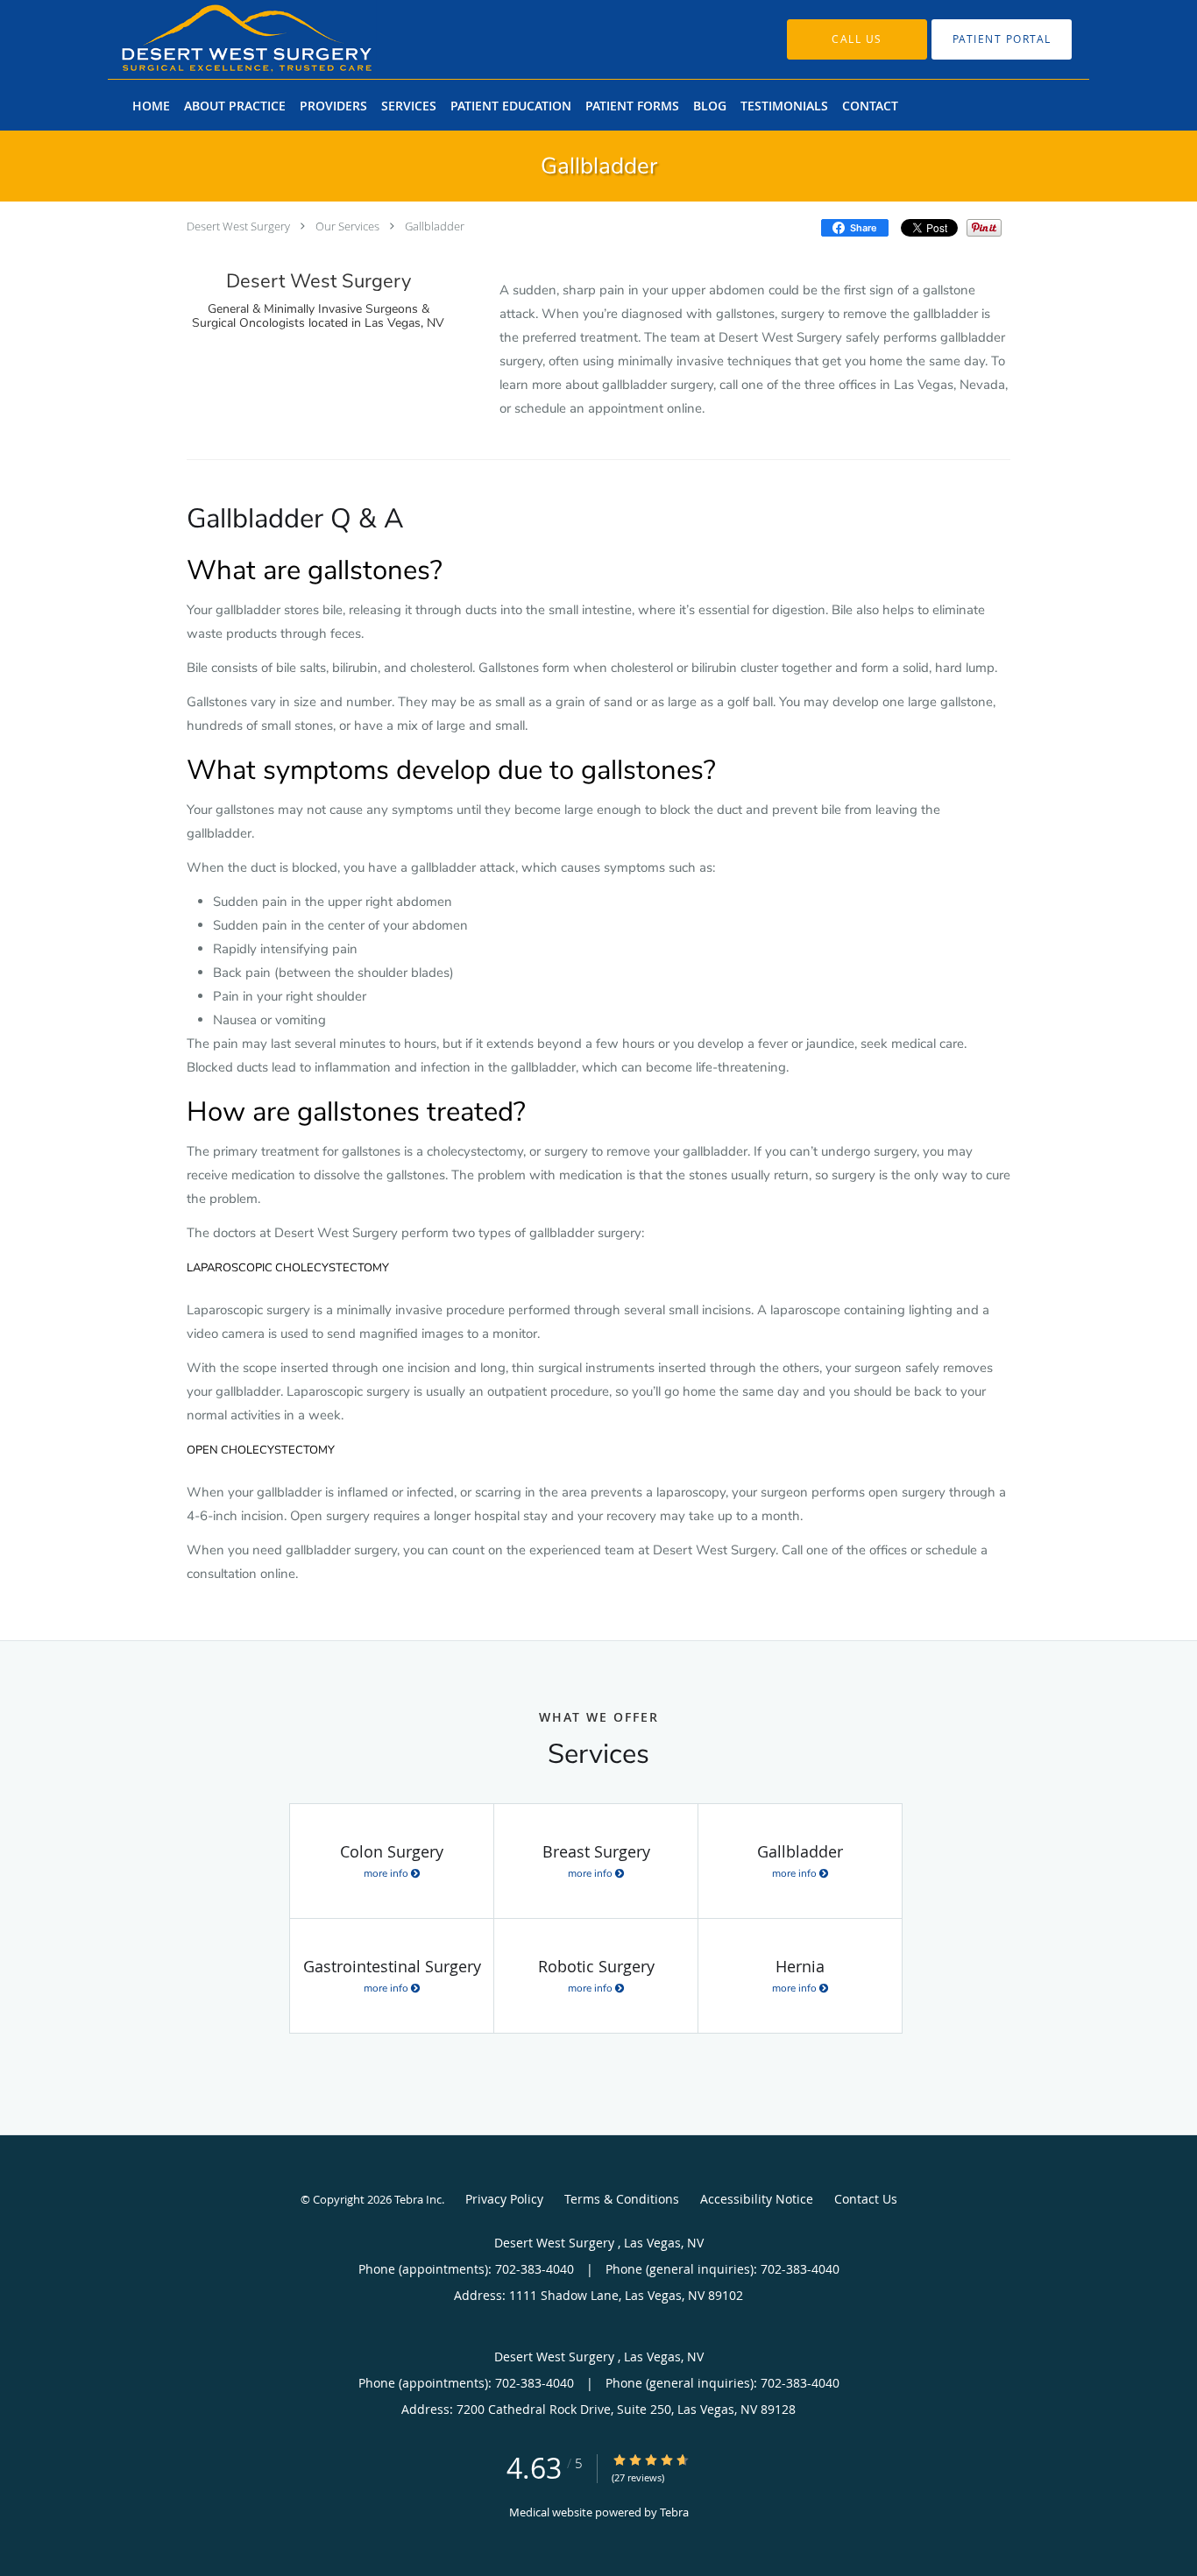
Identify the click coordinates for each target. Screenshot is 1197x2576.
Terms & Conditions (622, 2199)
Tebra (674, 2512)
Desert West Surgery (240, 226)
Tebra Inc (418, 2199)
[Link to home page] (220, 39)
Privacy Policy (504, 2199)
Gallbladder (435, 226)
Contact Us (866, 2199)
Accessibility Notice (757, 2199)
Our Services (347, 226)
